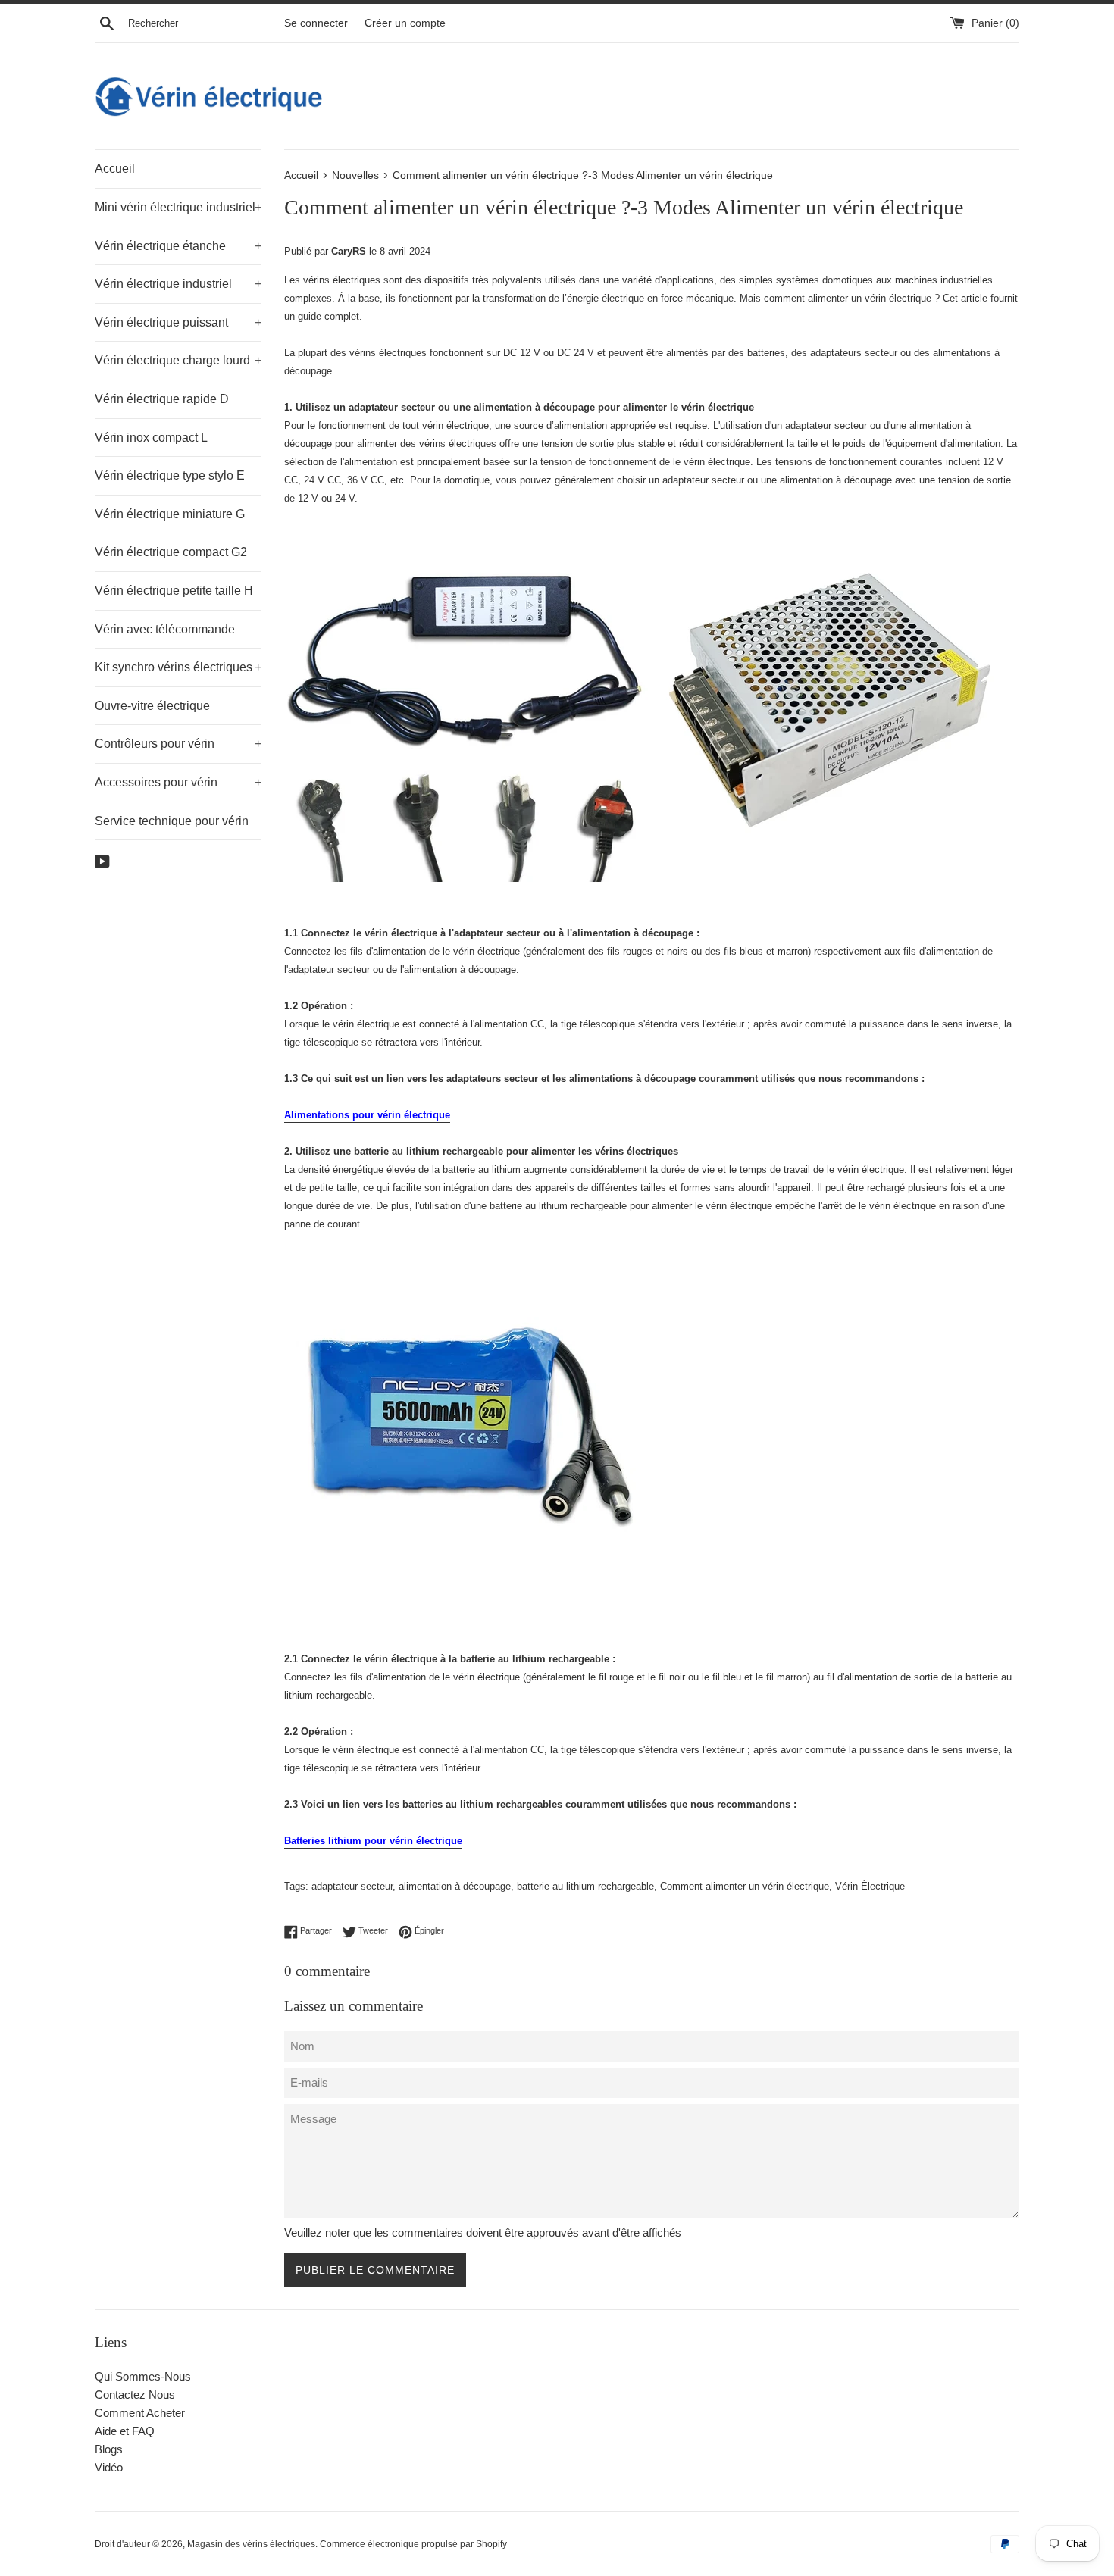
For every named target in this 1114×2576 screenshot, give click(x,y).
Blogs (109, 2449)
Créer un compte (405, 23)
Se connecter (316, 23)
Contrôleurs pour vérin (178, 744)
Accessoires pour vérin (178, 782)
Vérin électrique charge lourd (178, 360)
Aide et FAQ (125, 2431)
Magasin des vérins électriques (251, 2544)
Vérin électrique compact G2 (171, 552)
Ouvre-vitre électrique (152, 706)
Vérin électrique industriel (178, 284)
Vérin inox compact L (151, 438)
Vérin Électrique (870, 1886)
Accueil (115, 169)
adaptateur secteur (352, 1886)
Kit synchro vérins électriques (178, 667)
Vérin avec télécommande (165, 629)
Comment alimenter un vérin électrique (745, 1886)
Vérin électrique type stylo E (170, 475)
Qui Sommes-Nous (143, 2376)
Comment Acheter (140, 2413)
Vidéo (109, 2467)
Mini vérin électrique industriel (178, 207)
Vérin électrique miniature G (170, 514)
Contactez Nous (135, 2395)
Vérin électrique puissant (178, 322)
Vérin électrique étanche (178, 246)
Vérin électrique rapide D (162, 399)
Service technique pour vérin (172, 821)
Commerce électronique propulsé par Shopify (413, 2544)
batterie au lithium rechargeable (585, 1886)
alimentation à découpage (455, 1886)
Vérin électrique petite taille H (174, 591)
